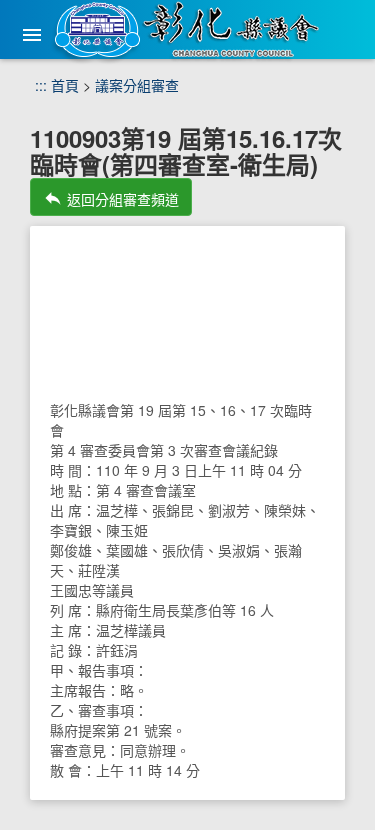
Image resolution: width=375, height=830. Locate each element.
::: (41, 85)
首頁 (65, 85)
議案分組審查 (137, 85)
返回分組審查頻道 (111, 198)
